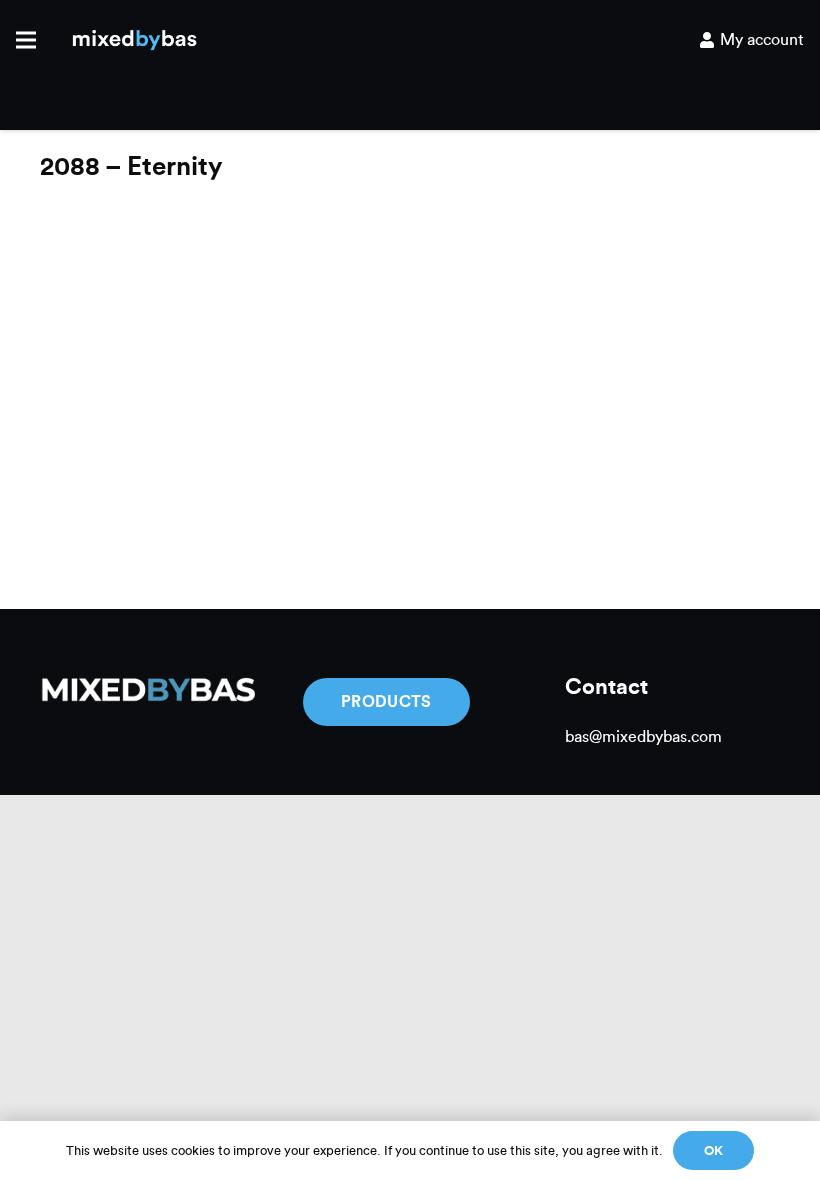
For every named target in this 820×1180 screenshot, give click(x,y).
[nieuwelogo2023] (134, 40)
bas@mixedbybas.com (643, 737)
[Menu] (26, 40)
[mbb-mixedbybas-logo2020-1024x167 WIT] (147, 691)
